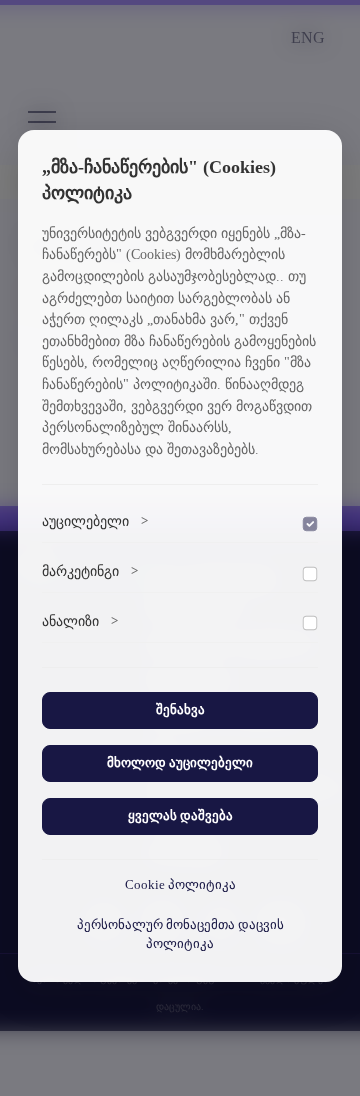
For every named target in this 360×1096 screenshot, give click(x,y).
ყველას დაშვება (180, 816)
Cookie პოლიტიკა (180, 885)
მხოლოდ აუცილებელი (180, 763)
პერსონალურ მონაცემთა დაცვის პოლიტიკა (180, 934)
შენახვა (180, 710)
